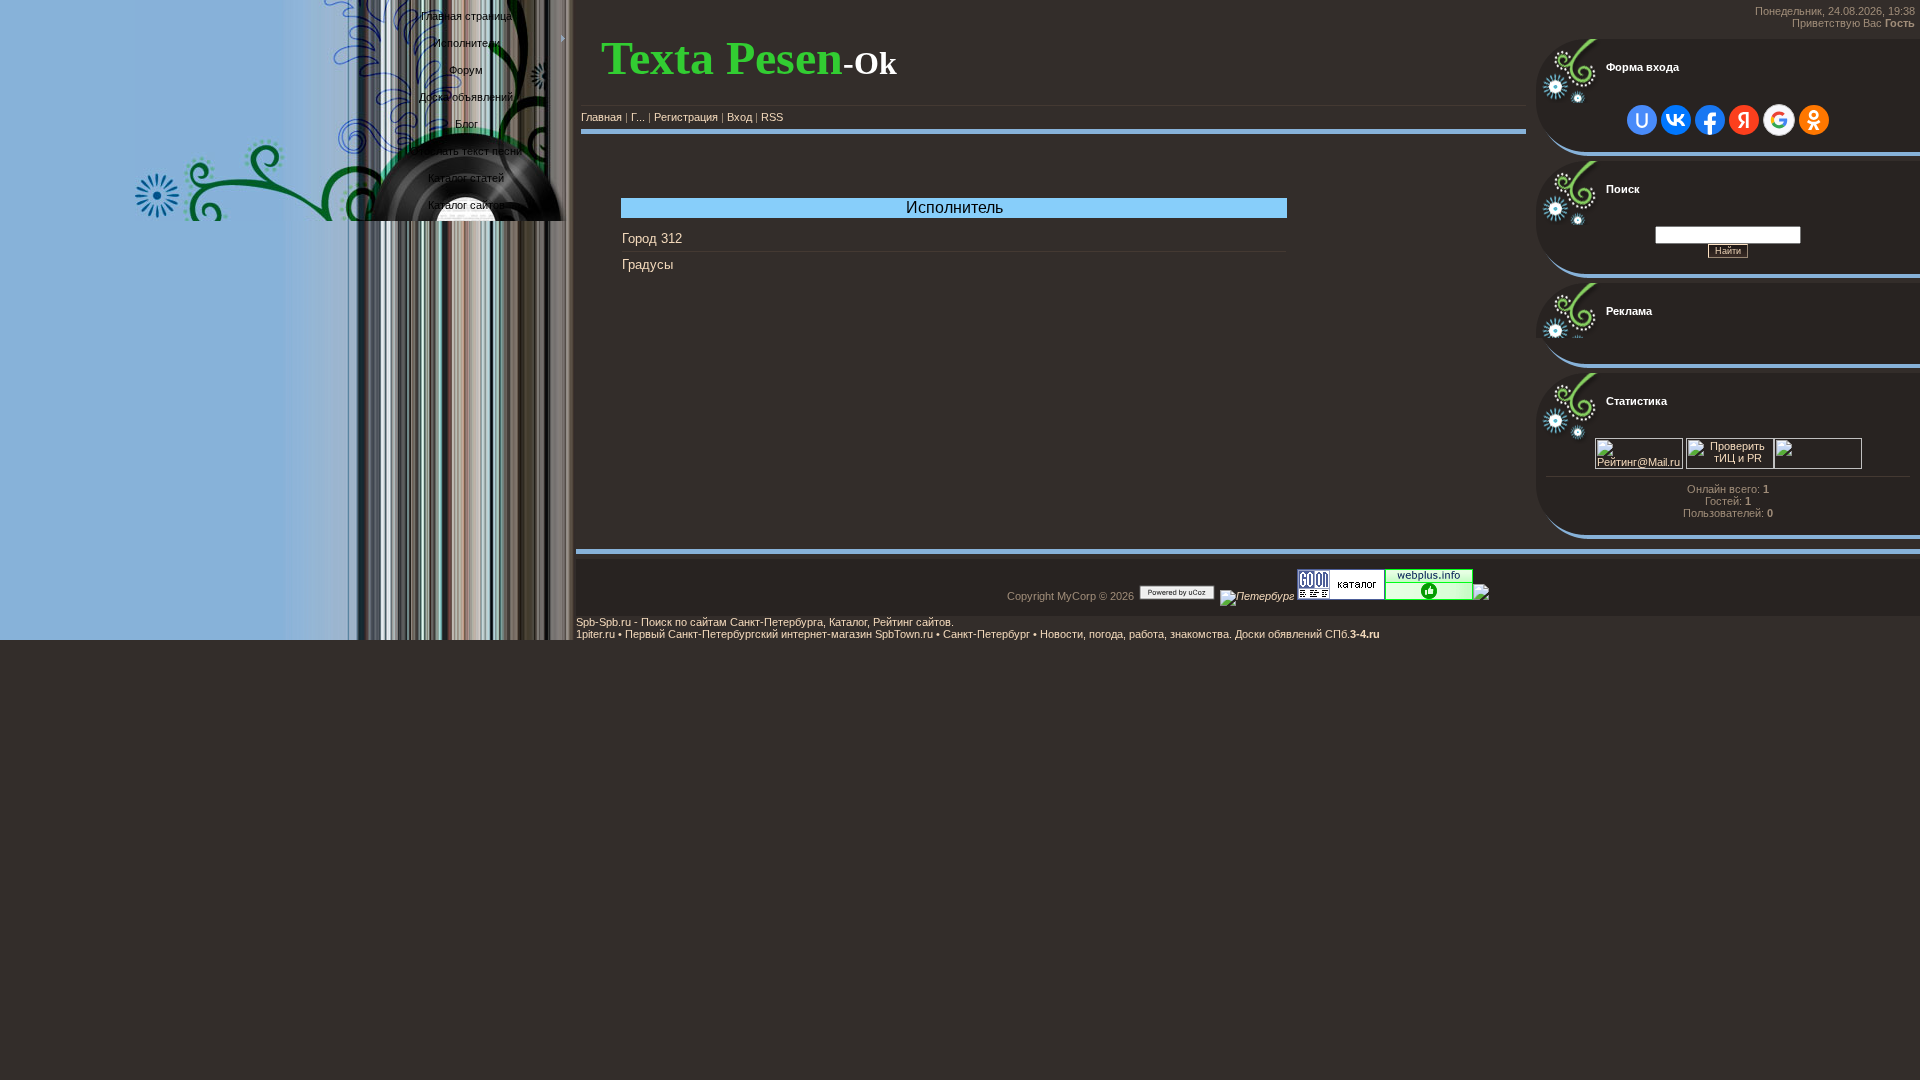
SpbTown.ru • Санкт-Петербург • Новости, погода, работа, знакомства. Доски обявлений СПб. (1111, 634)
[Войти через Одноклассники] (1814, 120)
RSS (772, 117)
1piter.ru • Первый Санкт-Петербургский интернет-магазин (724, 634)
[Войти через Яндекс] (1744, 120)
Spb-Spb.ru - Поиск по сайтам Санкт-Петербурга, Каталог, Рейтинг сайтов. (765, 622)
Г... (638, 117)
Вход (739, 117)
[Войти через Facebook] (1710, 120)
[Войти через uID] (1642, 120)
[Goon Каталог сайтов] (1339, 596)
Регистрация (686, 117)
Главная (601, 117)
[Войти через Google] (1779, 120)
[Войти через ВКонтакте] (1676, 120)
